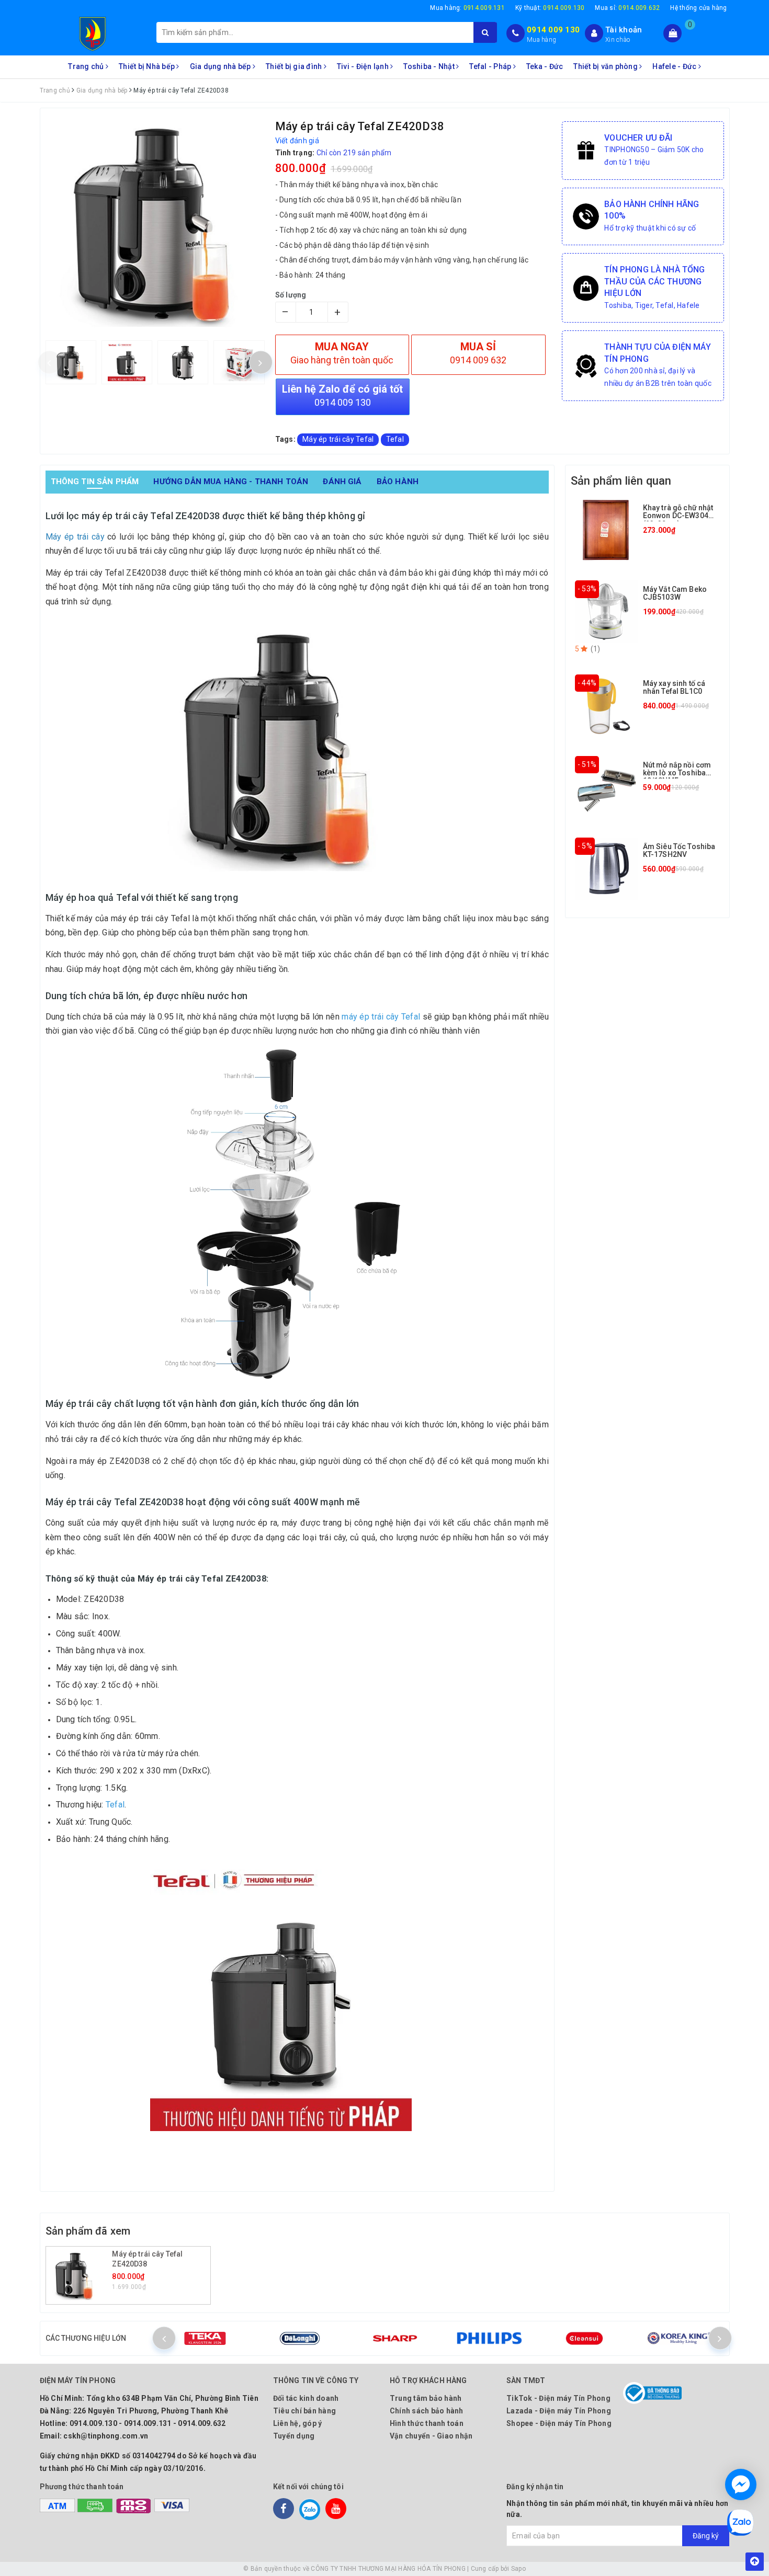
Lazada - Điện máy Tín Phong (559, 2411)
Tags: (286, 439)
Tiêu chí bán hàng (304, 2411)
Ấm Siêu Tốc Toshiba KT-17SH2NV (679, 850)
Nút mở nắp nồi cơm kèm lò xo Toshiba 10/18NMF (677, 773)
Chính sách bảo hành (427, 2411)
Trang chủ (87, 66)
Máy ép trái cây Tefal (338, 439)
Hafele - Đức (675, 66)
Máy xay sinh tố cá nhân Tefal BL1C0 (674, 687)
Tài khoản (624, 30)
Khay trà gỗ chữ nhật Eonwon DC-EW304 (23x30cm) (678, 516)
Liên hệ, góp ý (298, 2423)
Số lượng (291, 295)
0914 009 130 (553, 30)
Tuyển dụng (294, 2436)
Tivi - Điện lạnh (364, 66)
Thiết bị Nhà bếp (148, 66)
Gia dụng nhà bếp (221, 66)
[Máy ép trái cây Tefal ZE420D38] (81, 2275)
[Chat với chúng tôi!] (741, 2485)
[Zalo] (310, 2509)
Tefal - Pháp (491, 66)
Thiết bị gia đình (295, 66)
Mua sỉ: (627, 8)
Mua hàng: (467, 8)
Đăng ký (706, 2536)
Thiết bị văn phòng (606, 66)
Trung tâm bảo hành (426, 2398)
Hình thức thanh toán (427, 2423)
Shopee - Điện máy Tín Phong (559, 2423)
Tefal (395, 439)
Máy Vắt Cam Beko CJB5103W (675, 593)
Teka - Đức (545, 66)
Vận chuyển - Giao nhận (431, 2436)
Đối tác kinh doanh (306, 2398)
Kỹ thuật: (550, 8)
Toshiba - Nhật (430, 66)
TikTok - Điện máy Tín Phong (558, 2398)
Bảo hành (398, 482)
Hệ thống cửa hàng (698, 8)
